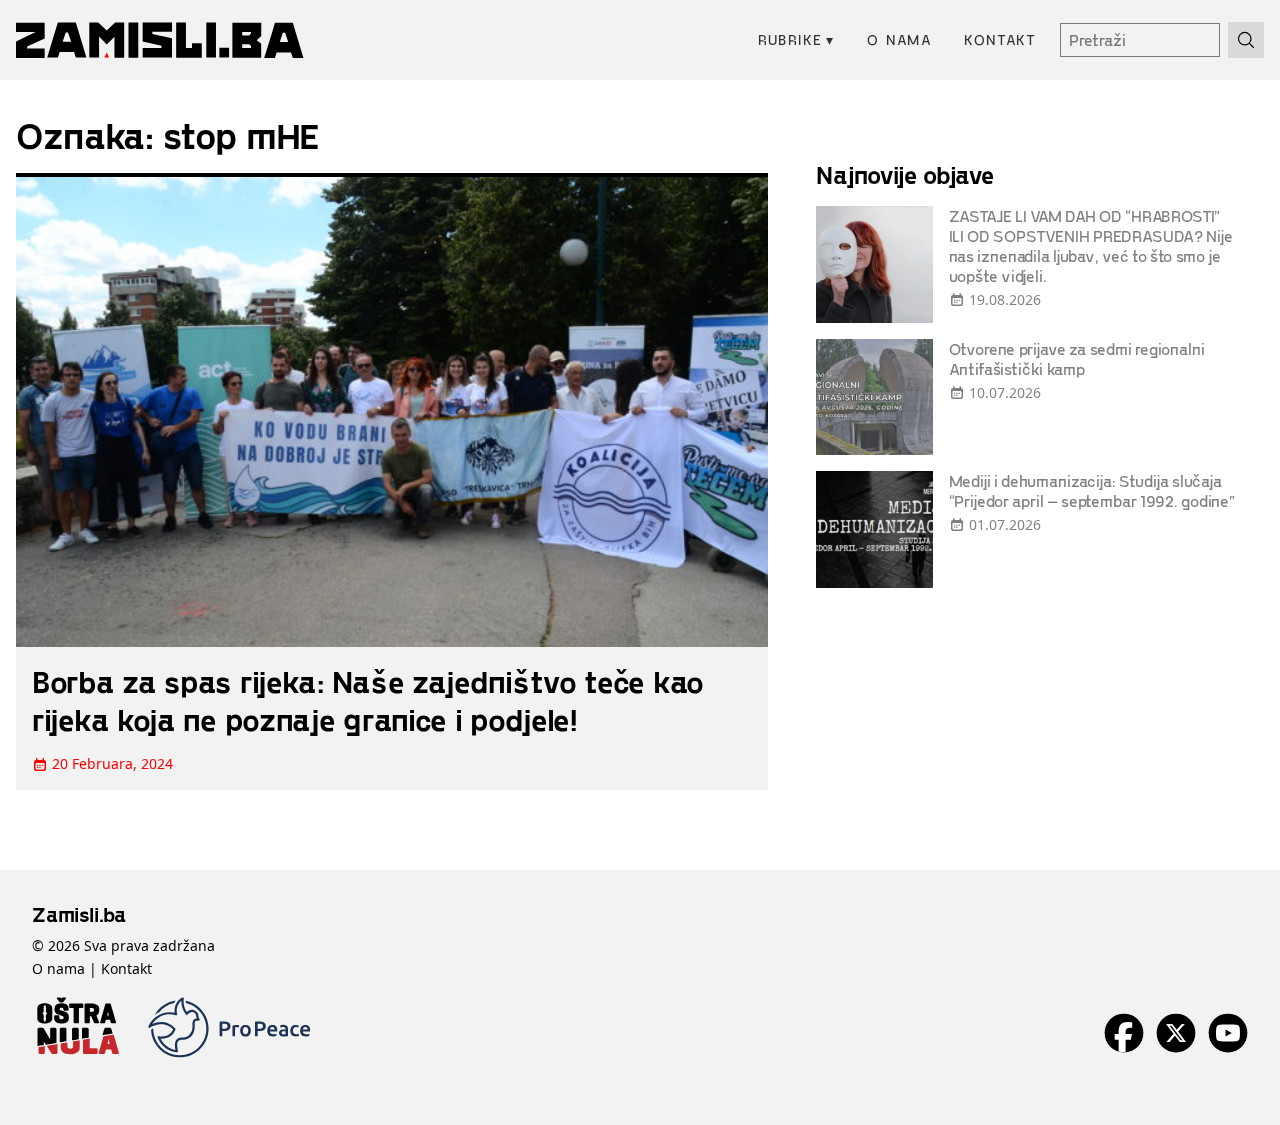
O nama (899, 39)
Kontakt (1000, 39)
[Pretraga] (1246, 40)
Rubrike (796, 39)
